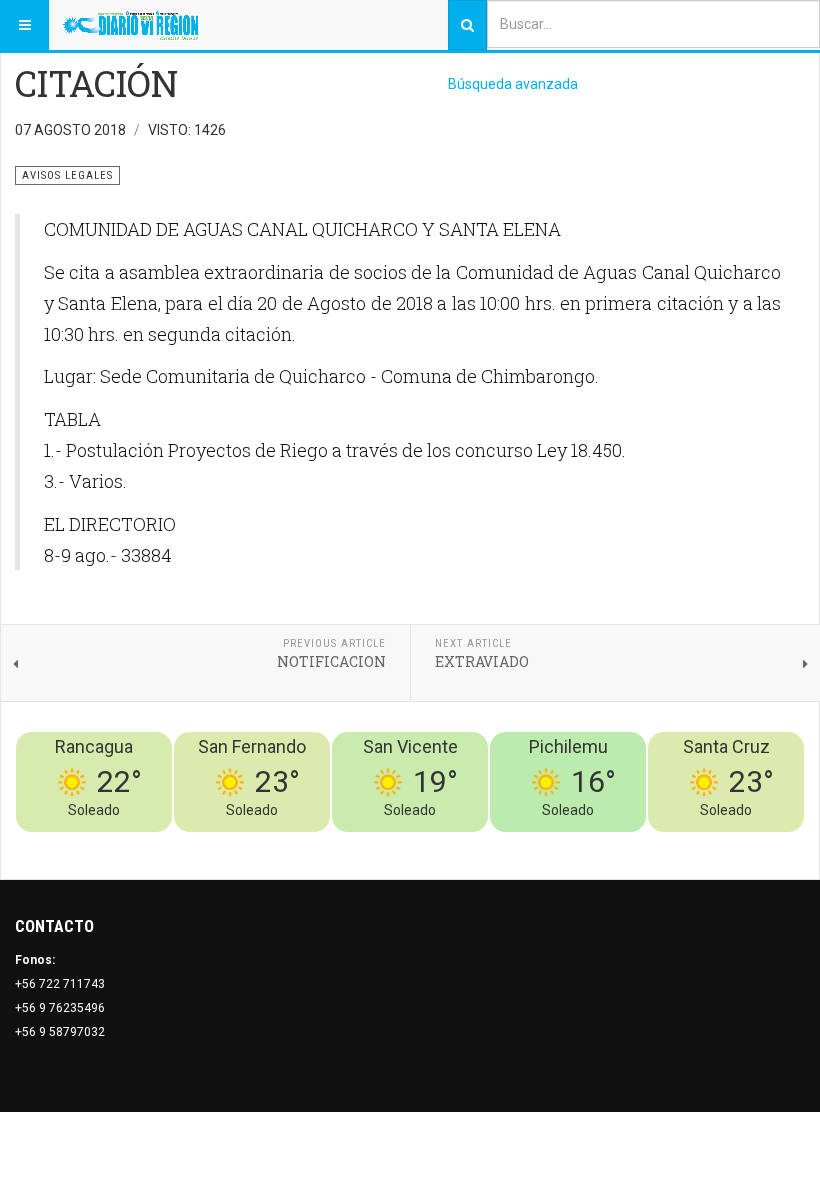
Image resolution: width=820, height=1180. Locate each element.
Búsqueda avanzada (513, 84)
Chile (508, 844)
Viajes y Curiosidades (654, 844)
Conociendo (452, 844)
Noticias (780, 844)
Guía (738, 844)
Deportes (556, 844)
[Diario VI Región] (130, 25)
